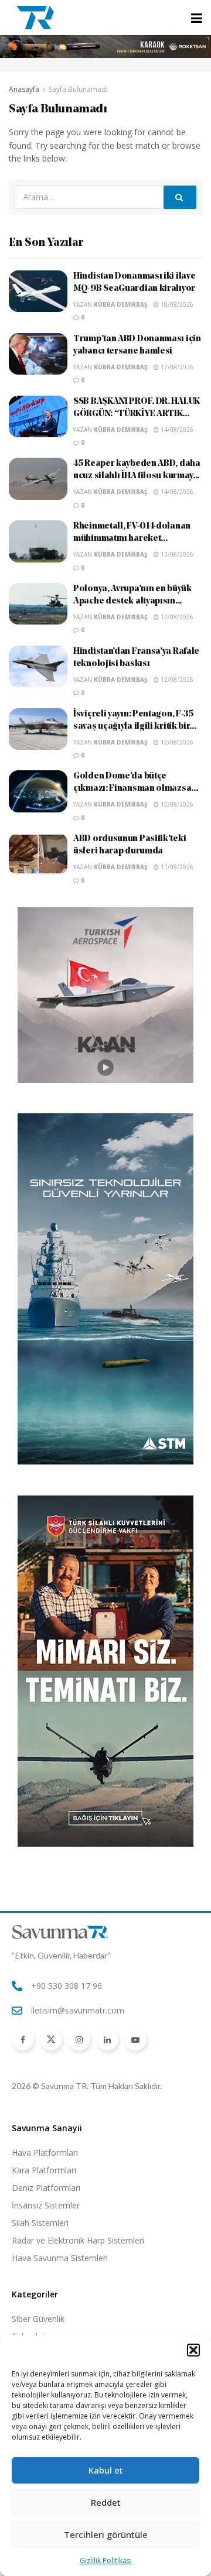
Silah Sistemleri (40, 2223)
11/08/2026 (176, 867)
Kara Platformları (44, 2170)
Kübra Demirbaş (121, 304)
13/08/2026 (176, 554)
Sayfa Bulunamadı (78, 89)
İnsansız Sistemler (46, 2205)
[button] (193, 2350)
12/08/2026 (176, 617)
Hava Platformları (45, 2153)
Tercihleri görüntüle (106, 2534)
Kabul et (106, 2470)
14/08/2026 (176, 430)
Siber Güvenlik (38, 2319)
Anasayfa (24, 89)
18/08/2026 (176, 304)
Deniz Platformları (46, 2188)
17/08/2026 (176, 367)
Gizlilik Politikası (106, 2560)
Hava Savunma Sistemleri (60, 2258)
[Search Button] (180, 197)
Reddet (106, 2502)
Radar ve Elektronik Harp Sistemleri (78, 2240)
